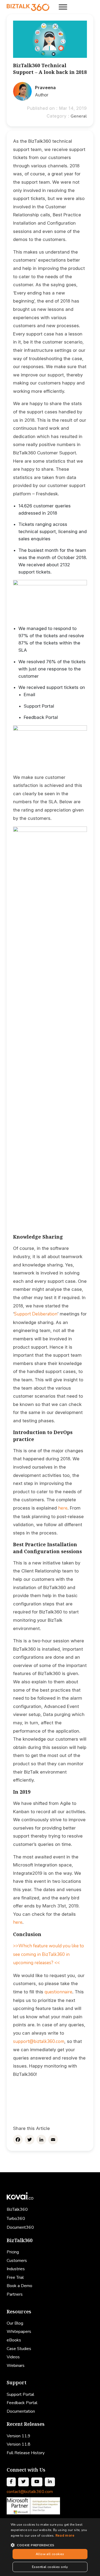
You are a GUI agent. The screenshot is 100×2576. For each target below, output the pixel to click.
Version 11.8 (19, 2444)
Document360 (20, 2227)
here (63, 1508)
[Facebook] (18, 2140)
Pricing (13, 2252)
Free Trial (15, 2277)
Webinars (16, 2366)
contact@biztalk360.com (30, 2492)
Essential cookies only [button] (50, 2567)
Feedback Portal (22, 2403)
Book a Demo (19, 2286)
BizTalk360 (17, 2209)
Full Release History (26, 2453)
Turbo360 (16, 2219)
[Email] (53, 2140)
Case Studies (19, 2349)
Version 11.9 (19, 2436)
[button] (50, 2545)
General (79, 116)
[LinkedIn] (41, 2140)
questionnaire (58, 1992)
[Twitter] (30, 2140)
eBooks (14, 2340)
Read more (65, 2535)
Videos (13, 2357)
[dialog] (50, 2547)
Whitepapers (19, 2332)
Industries (16, 2269)
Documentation (21, 2411)
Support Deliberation (36, 1314)
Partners (15, 2294)
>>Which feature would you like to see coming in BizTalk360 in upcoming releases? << (49, 1954)
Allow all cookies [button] (50, 2554)
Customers (17, 2261)
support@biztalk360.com (39, 2041)
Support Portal (20, 2394)
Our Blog (15, 2323)
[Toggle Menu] (63, 7)
